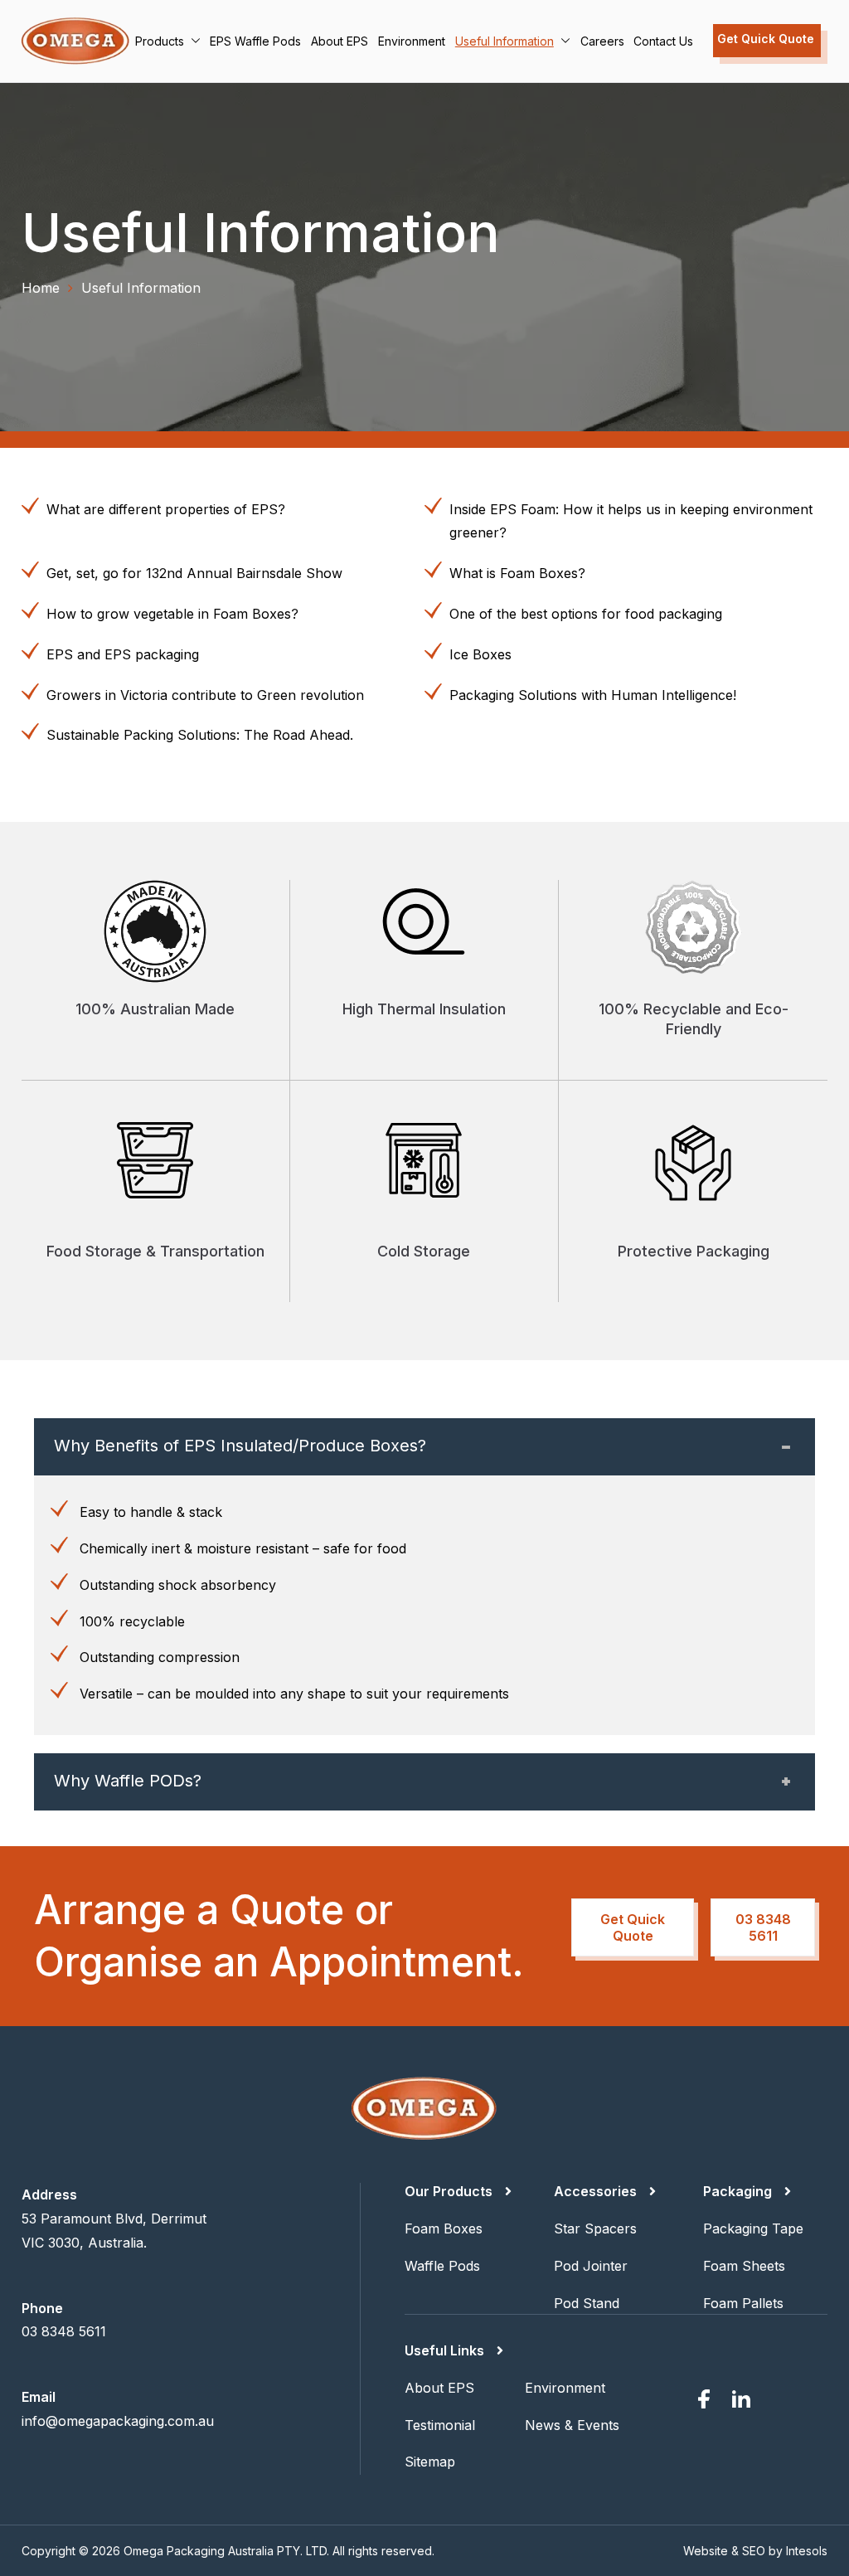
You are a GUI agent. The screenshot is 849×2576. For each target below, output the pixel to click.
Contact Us (663, 41)
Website (706, 2551)
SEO (754, 2551)
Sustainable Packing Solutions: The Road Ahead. (200, 735)
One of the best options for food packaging (586, 614)
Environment (412, 41)
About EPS (340, 41)
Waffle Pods (442, 2266)
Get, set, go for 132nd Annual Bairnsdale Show (194, 573)
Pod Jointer (591, 2266)
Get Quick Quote (766, 39)
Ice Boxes (480, 654)
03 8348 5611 (763, 1927)
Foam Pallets (743, 2303)
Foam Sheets (744, 2266)
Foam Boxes (444, 2228)
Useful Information (505, 41)
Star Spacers (595, 2228)
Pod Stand (587, 2303)
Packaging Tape (753, 2228)
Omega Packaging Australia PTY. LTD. (226, 2551)
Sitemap (430, 2462)
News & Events (572, 2425)
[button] (192, 41)
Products (160, 41)
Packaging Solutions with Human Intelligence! (593, 695)
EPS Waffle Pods (255, 41)
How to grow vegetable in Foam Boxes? (172, 614)
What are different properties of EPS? (166, 509)
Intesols (807, 2551)
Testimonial (440, 2425)
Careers (602, 41)
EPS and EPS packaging (123, 654)
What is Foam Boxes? (517, 573)
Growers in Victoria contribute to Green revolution (205, 695)
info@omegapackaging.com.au (118, 2421)
